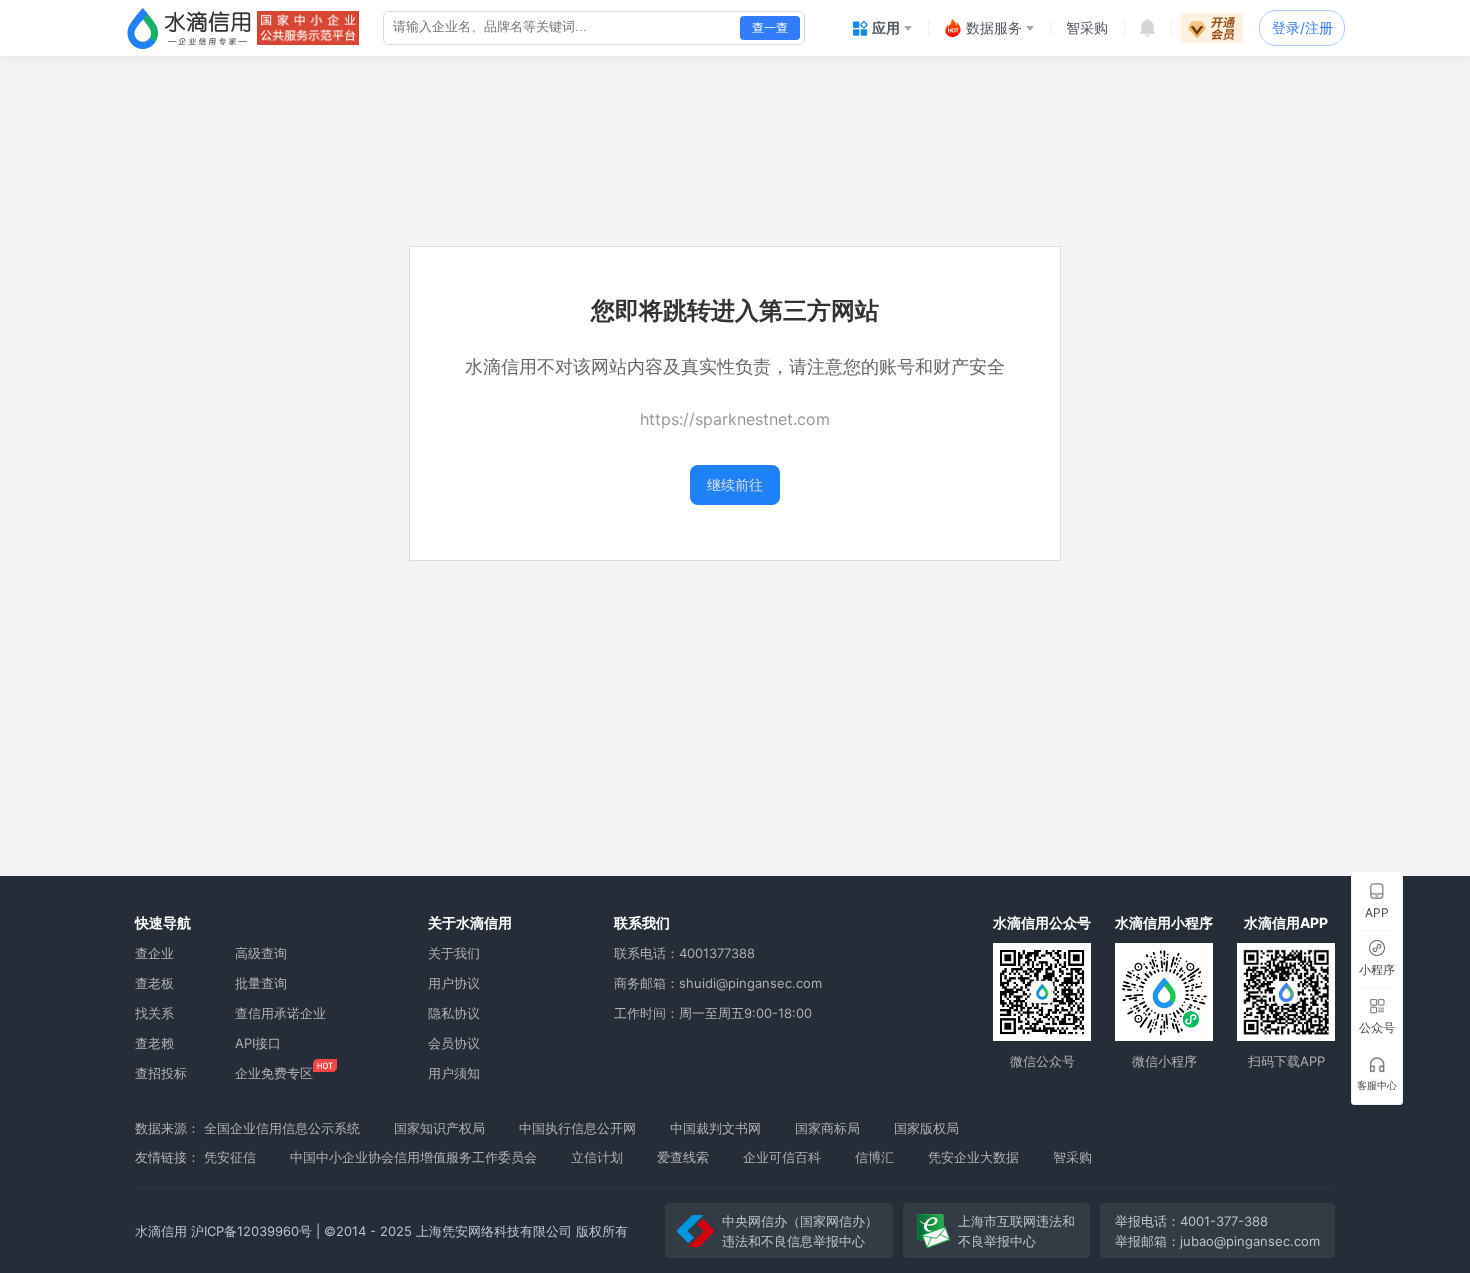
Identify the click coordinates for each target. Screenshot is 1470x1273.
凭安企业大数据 (973, 1157)
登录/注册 (1302, 27)
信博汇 (874, 1157)
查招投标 (161, 1073)
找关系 (154, 1013)
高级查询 (261, 953)
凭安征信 (230, 1157)
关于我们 (454, 953)
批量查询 (261, 983)
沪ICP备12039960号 (251, 1231)
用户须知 (454, 1073)
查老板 (154, 983)
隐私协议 (454, 1013)
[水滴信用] (189, 28)
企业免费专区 (274, 1073)
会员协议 (454, 1043)
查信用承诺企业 (280, 1013)
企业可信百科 (782, 1157)
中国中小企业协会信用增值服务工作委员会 (413, 1157)
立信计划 (597, 1157)
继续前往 (735, 484)
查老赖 (154, 1043)
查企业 (154, 953)
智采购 (1072, 1157)
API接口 (258, 1043)
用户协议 (454, 983)
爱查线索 (683, 1157)
